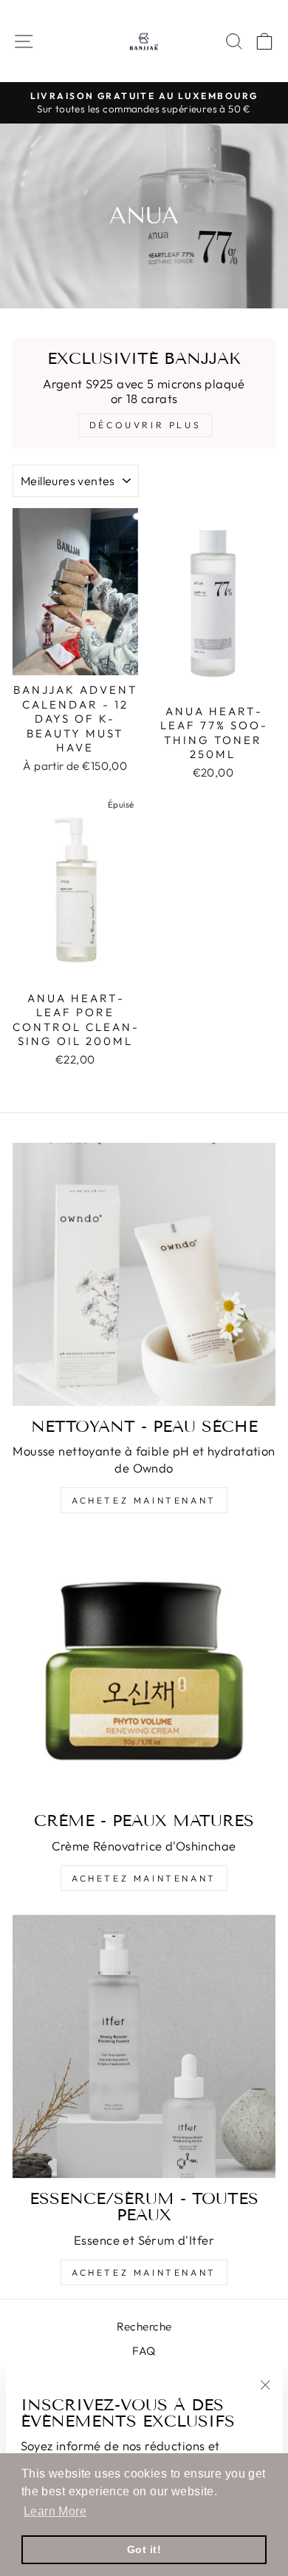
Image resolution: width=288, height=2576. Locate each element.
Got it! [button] (144, 2549)
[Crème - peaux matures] (144, 1669)
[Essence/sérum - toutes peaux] (144, 2046)
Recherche (144, 2326)
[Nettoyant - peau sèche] (144, 1274)
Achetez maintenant (144, 1500)
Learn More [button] (55, 2511)
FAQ (144, 2351)
